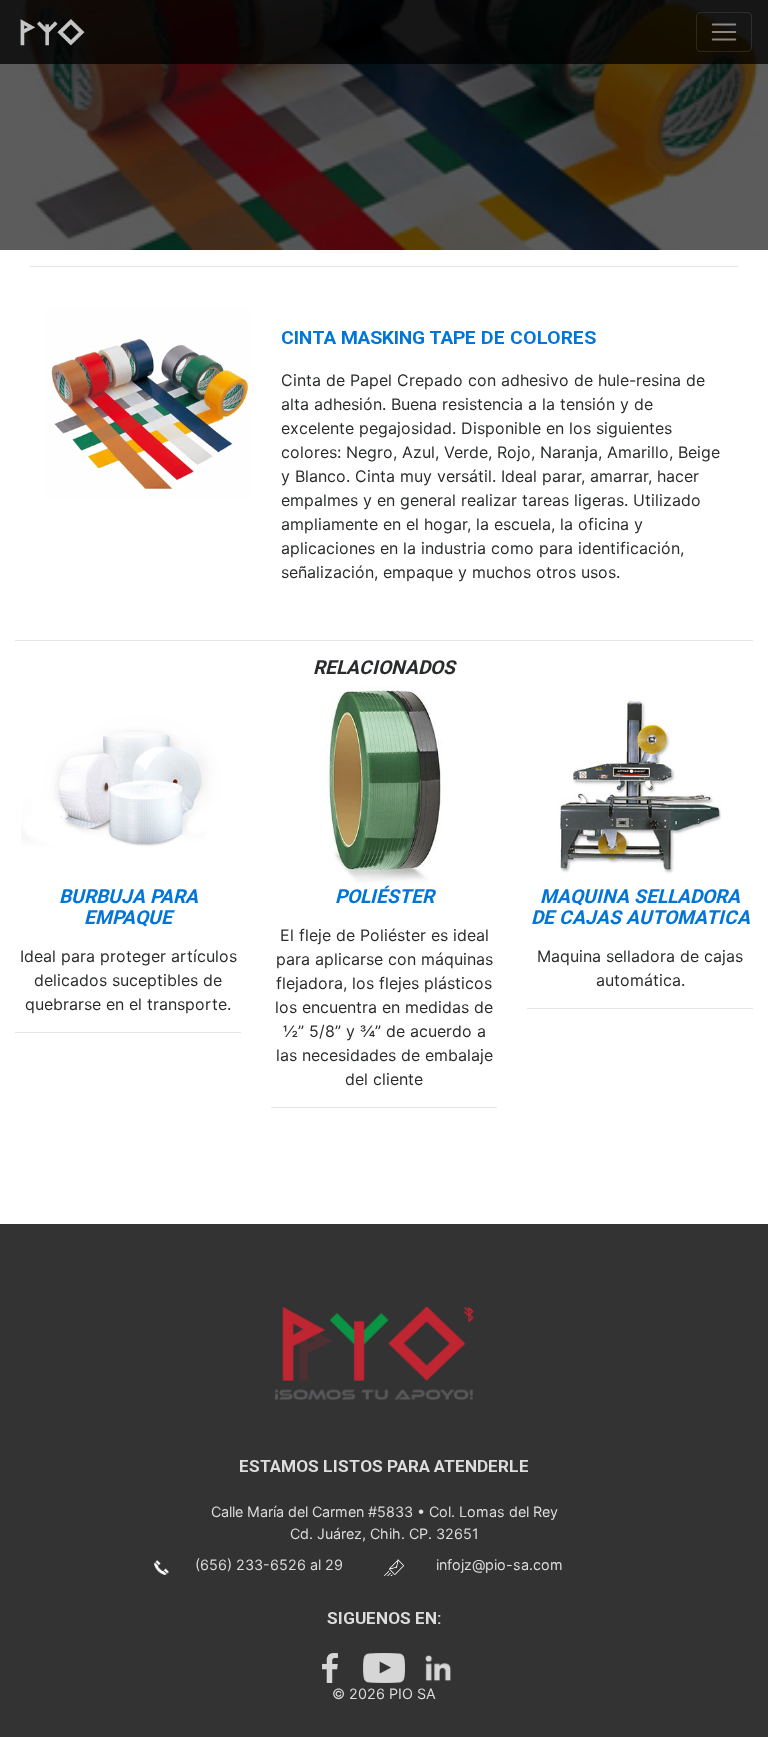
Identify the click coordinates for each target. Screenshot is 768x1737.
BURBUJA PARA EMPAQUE (128, 907)
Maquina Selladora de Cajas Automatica (640, 907)
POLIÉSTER (384, 896)
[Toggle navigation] (724, 32)
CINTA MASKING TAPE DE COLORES (438, 337)
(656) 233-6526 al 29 (269, 1564)
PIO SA (412, 1693)
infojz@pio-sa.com (499, 1564)
